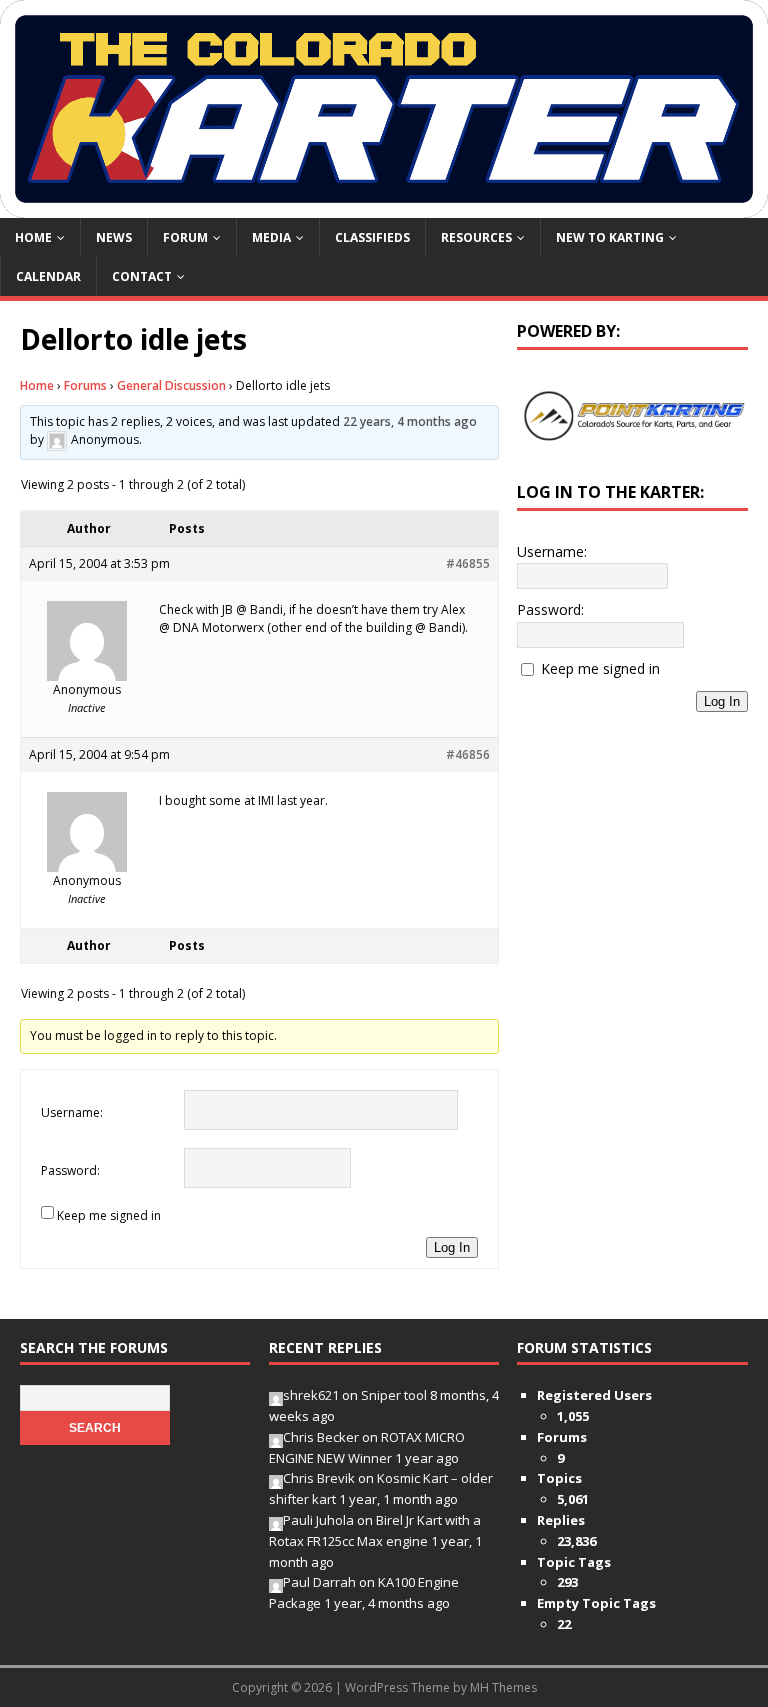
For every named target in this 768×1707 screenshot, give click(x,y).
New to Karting (610, 237)
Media (271, 237)
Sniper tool (394, 1395)
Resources (476, 237)
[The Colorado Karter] (384, 205)
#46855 (468, 563)
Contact (142, 276)
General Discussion (171, 385)
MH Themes (503, 1687)
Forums (85, 385)
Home (33, 237)
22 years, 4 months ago (410, 421)
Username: (72, 1112)
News (114, 237)
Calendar (48, 276)
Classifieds (372, 237)
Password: (70, 1170)
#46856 (468, 754)
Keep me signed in (109, 1215)
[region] (632, 416)
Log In (452, 1247)
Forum (185, 237)
